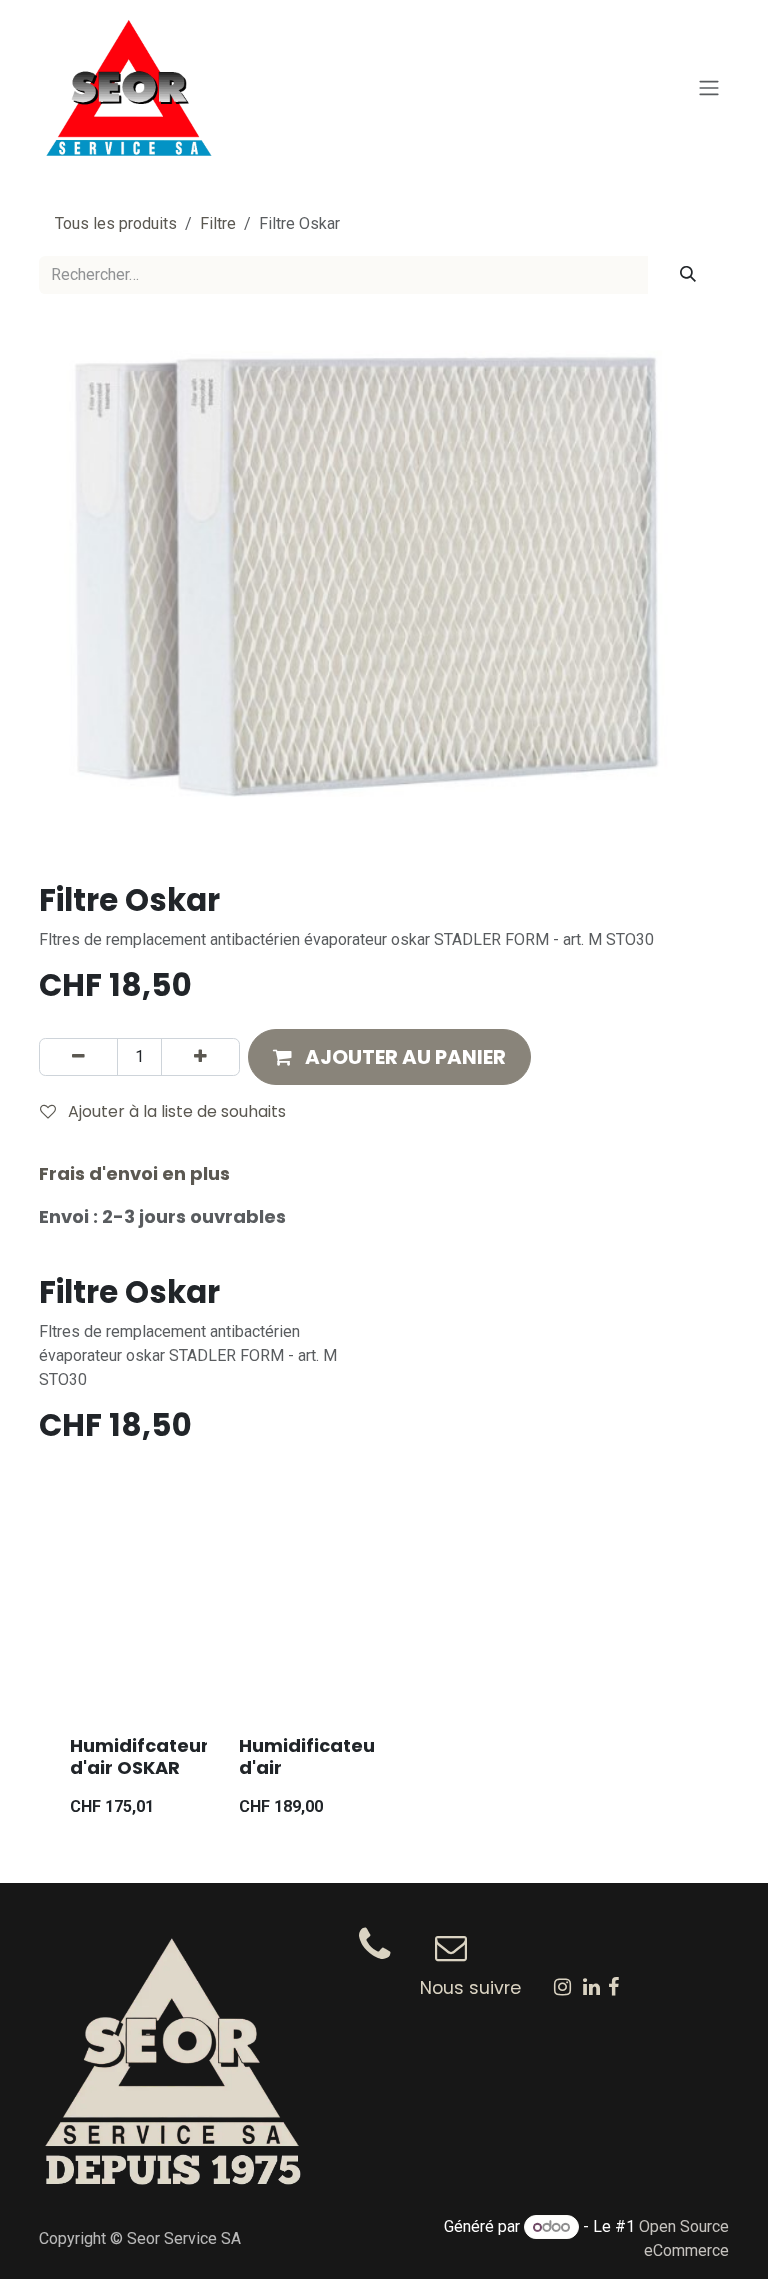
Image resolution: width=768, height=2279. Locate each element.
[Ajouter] (200, 1057)
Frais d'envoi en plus (134, 1173)
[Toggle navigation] (709, 88)
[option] (384, 1700)
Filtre (218, 223)
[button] (389, 1057)
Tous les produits (116, 223)
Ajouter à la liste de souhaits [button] (175, 1111)
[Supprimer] (78, 1057)
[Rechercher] (688, 275)
